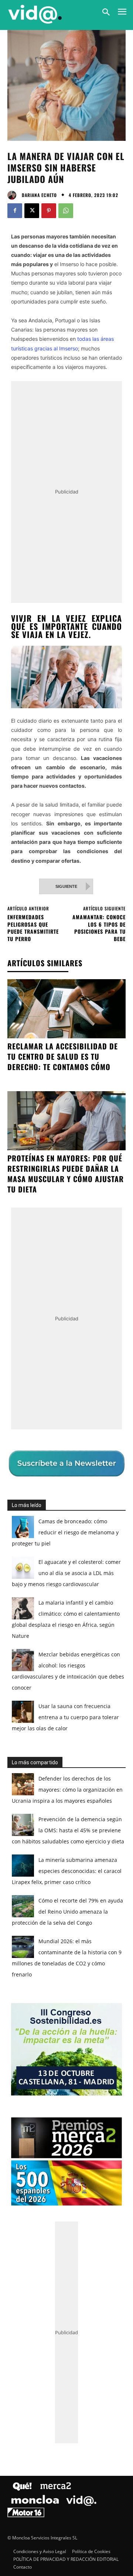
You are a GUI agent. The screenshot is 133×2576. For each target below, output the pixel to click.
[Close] (119, 1145)
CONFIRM (42, 1421)
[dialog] (66, 1288)
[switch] (105, 1294)
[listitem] (66, 1277)
